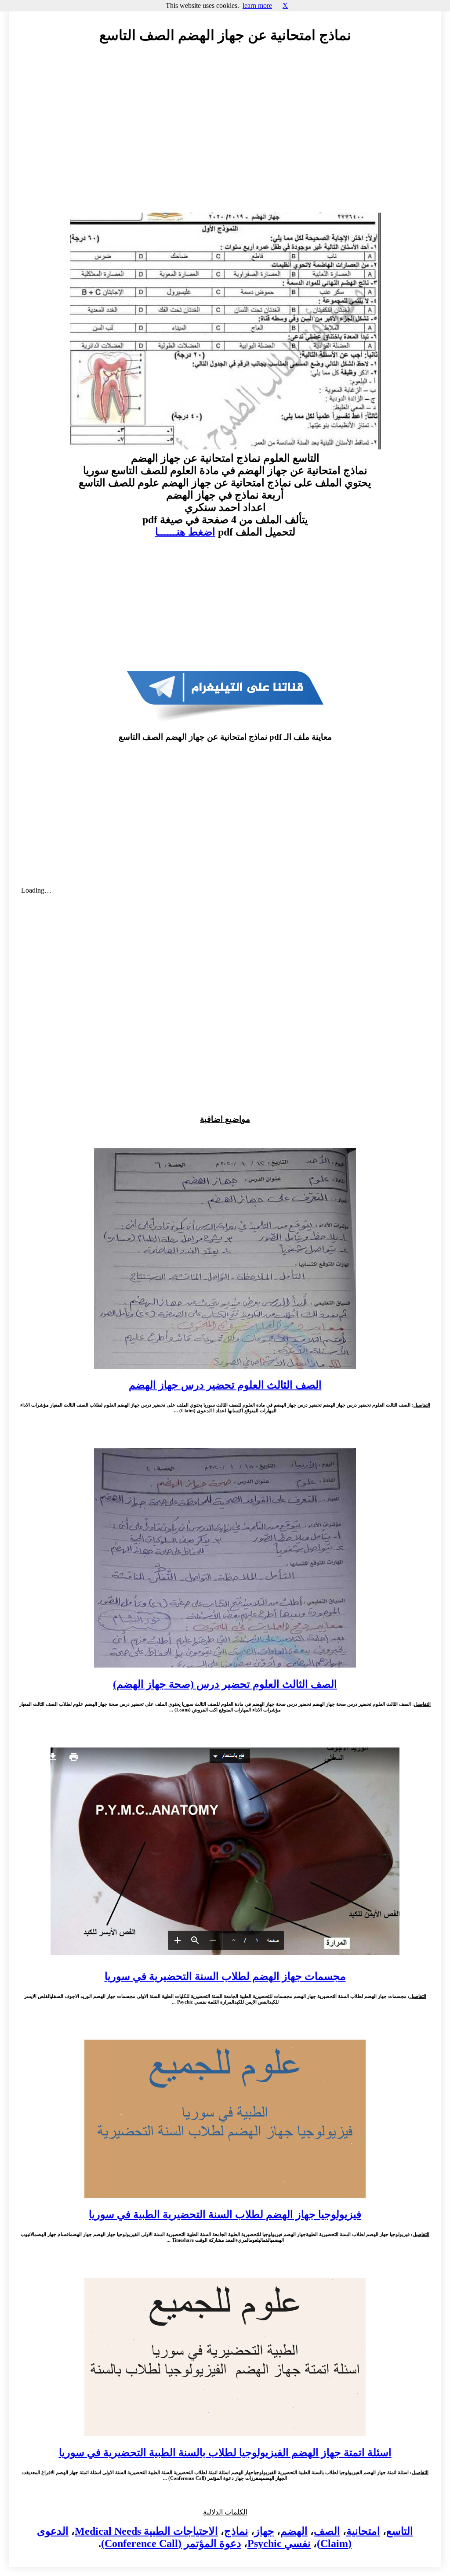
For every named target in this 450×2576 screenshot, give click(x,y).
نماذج (236, 2531)
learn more (257, 5)
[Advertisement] (225, 130)
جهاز (264, 2531)
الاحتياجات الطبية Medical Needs (146, 2531)
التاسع (400, 2531)
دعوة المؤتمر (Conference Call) (171, 2543)
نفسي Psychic (279, 2543)
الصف (327, 2531)
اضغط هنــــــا (185, 532)
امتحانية (363, 2531)
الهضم (294, 2531)
